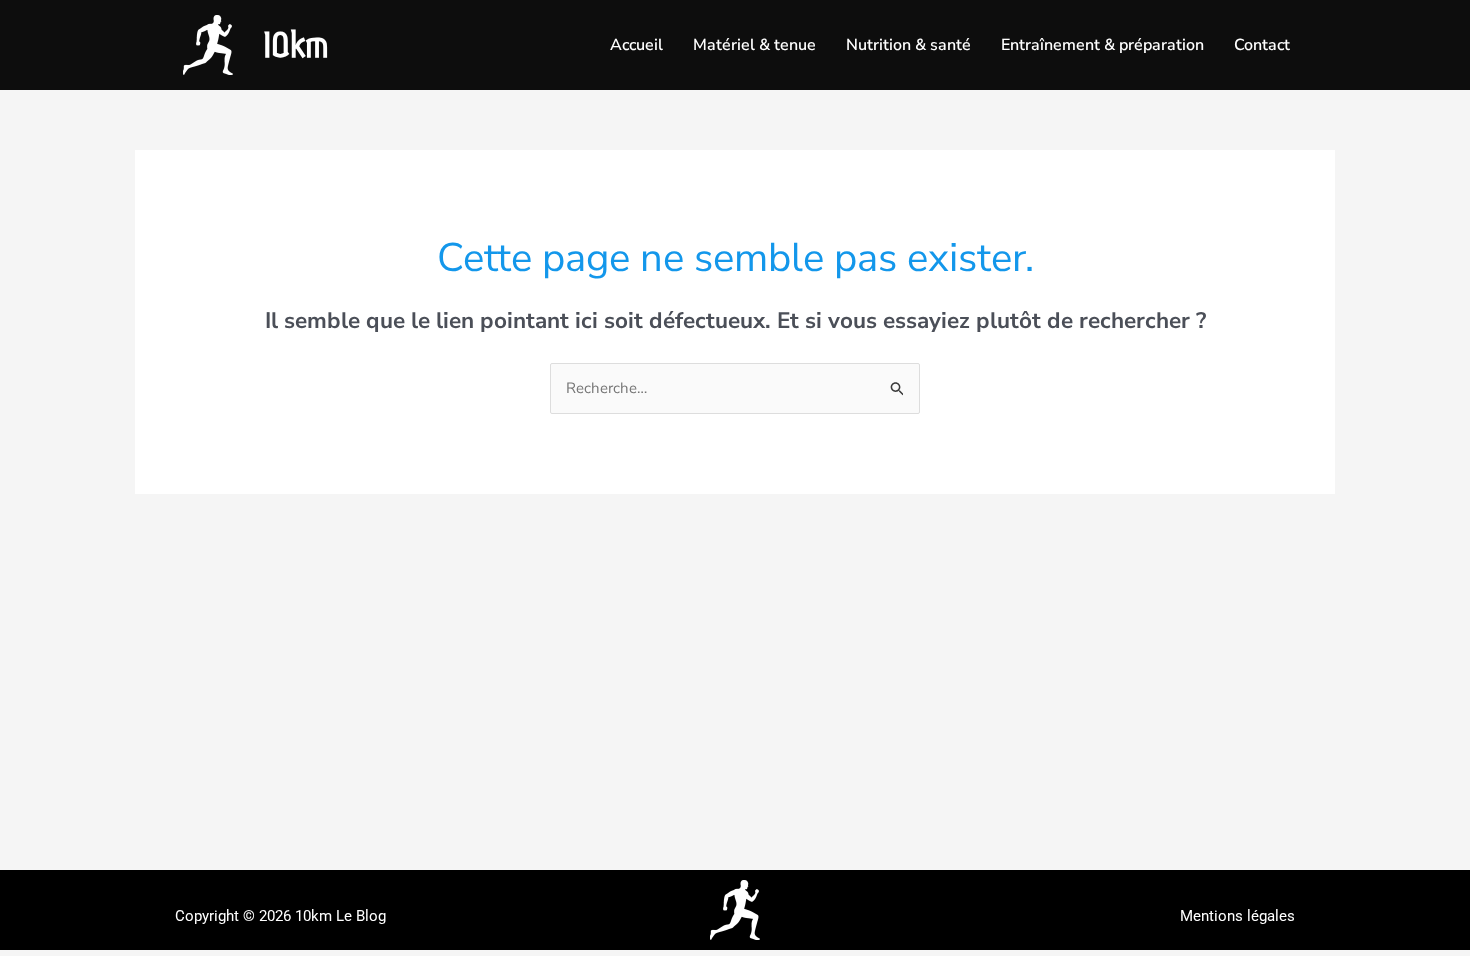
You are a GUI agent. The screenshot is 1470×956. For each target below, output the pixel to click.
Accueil (636, 45)
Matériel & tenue (754, 45)
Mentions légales (1237, 916)
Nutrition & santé (908, 45)
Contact (1262, 45)
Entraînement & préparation (1102, 45)
